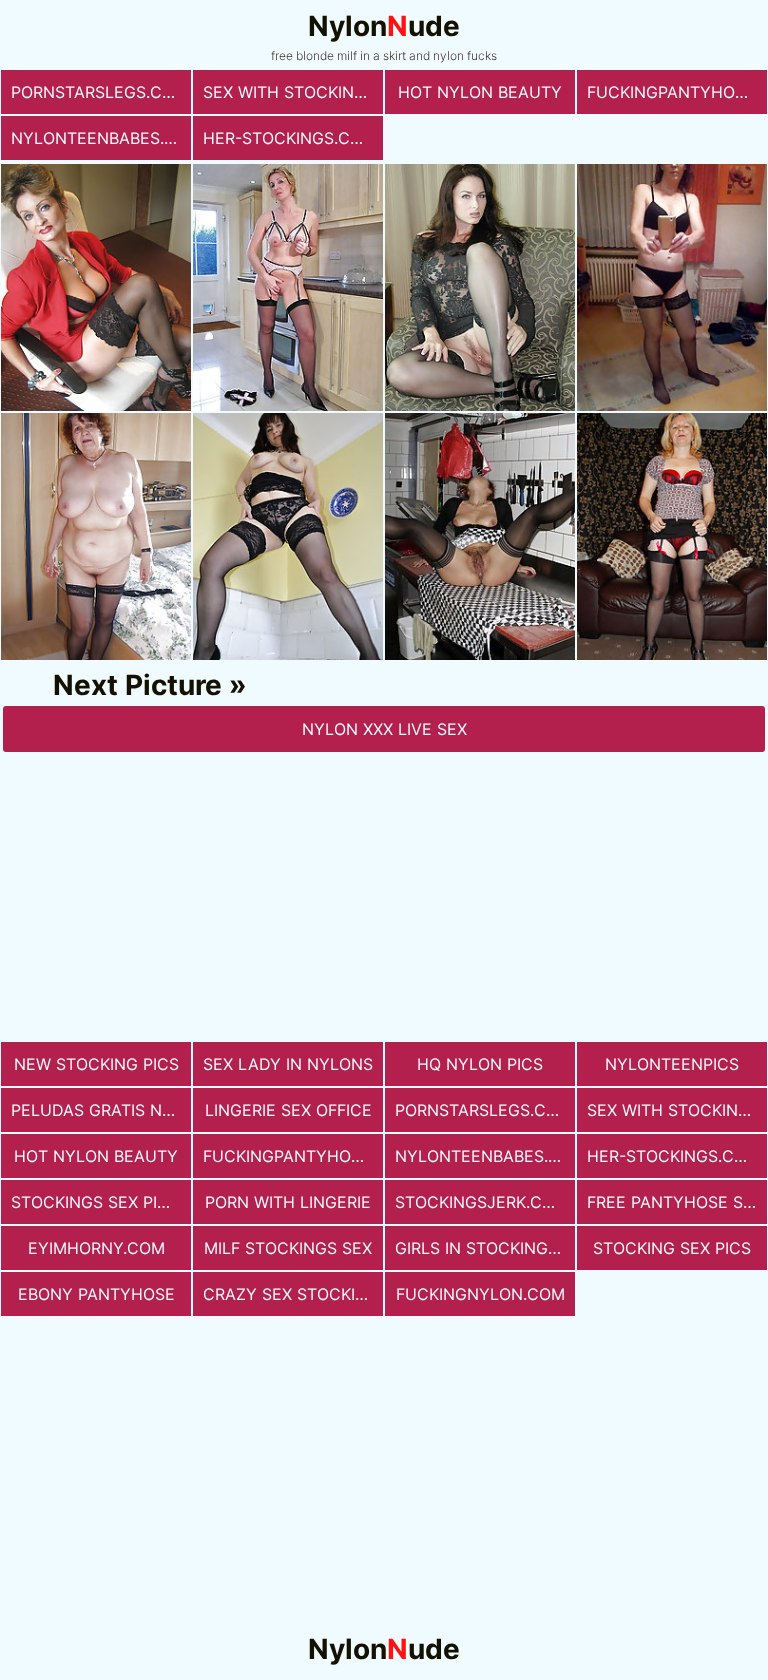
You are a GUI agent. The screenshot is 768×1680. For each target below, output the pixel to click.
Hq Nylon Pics (480, 1064)
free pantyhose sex (675, 1202)
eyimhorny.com (96, 1248)
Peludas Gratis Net (96, 1110)
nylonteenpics (672, 1064)
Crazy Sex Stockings (293, 1294)
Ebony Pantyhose (96, 1294)
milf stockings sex (288, 1248)
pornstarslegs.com (99, 92)
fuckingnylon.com (480, 1294)
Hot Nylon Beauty (480, 92)
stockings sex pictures (101, 1202)
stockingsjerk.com (481, 1202)
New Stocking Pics (96, 1064)
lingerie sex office (288, 1110)
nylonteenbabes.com (101, 138)
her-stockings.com (289, 138)
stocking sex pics (672, 1248)
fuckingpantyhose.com (677, 92)
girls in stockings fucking (485, 1248)
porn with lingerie (288, 1202)
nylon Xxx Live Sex (384, 729)
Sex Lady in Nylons (288, 1064)
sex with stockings (289, 92)
